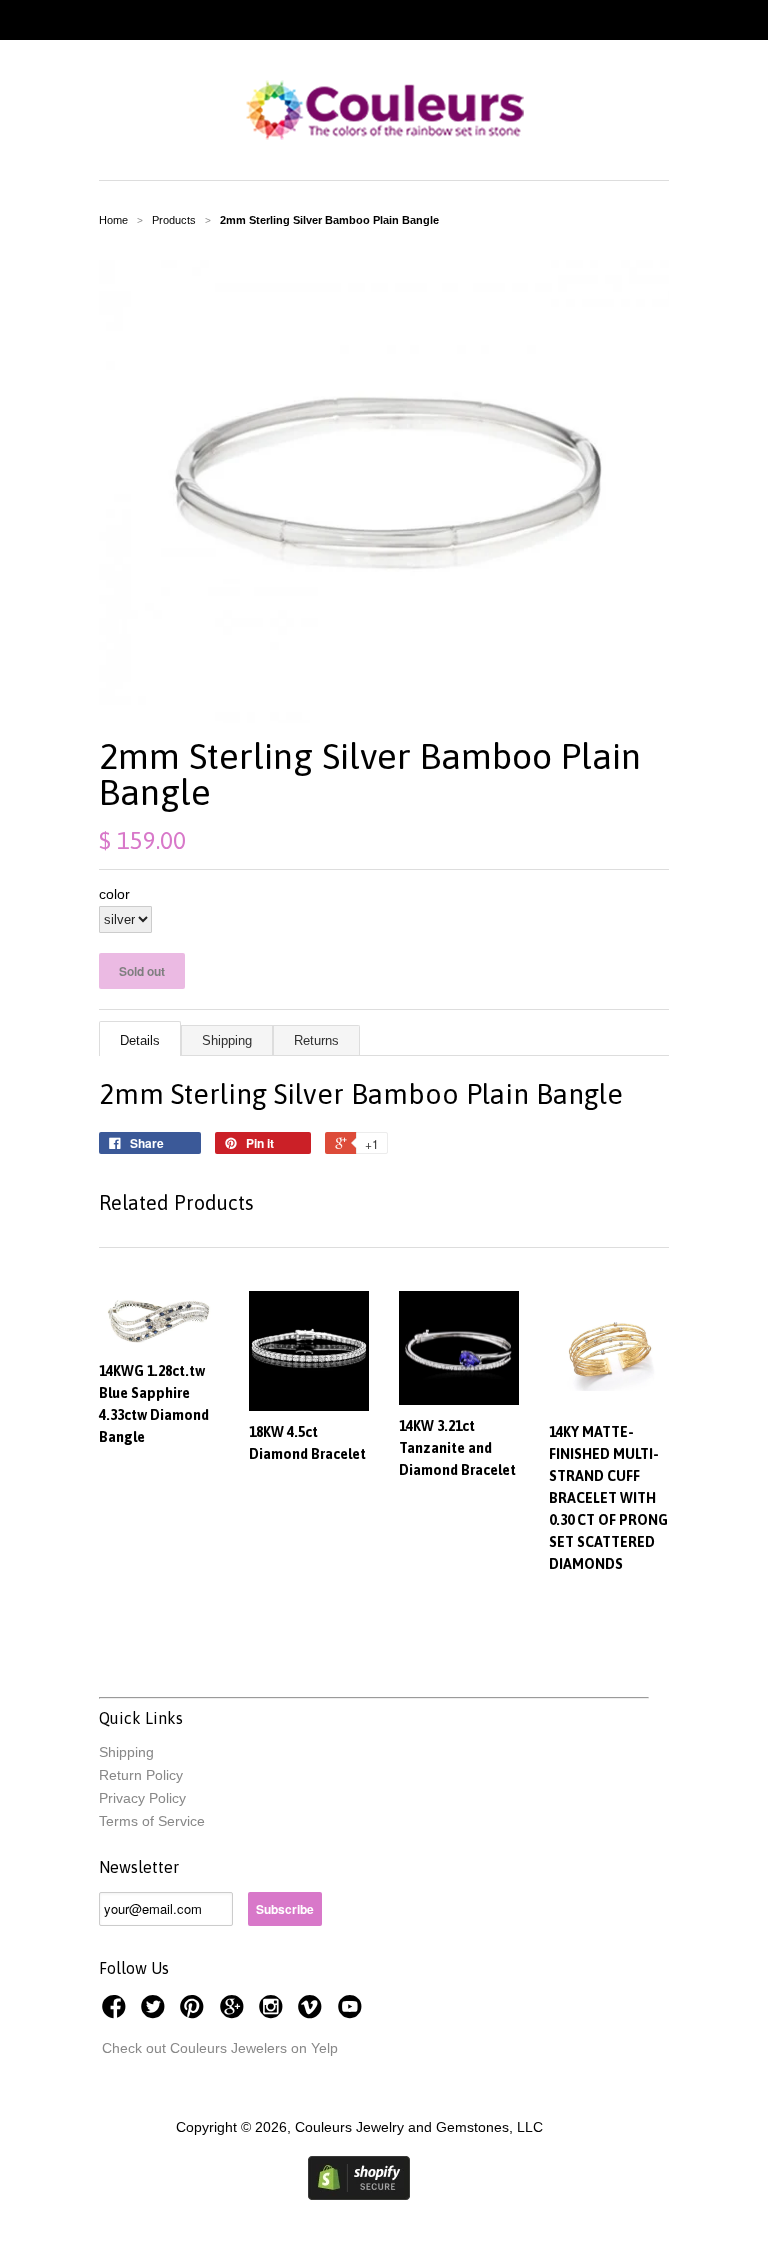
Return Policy (141, 1775)
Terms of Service (152, 1821)
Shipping (227, 1040)
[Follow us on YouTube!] (353, 2012)
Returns (316, 1040)
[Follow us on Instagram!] (274, 2012)
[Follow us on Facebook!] (117, 2012)
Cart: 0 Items (688, 20)
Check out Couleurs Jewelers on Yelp (220, 2048)
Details (140, 1040)
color (114, 894)
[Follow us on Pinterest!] (195, 2012)
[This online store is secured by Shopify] (359, 2195)
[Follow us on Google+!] (235, 2012)
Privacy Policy (142, 1798)
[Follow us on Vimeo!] (313, 2012)
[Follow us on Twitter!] (156, 2012)
